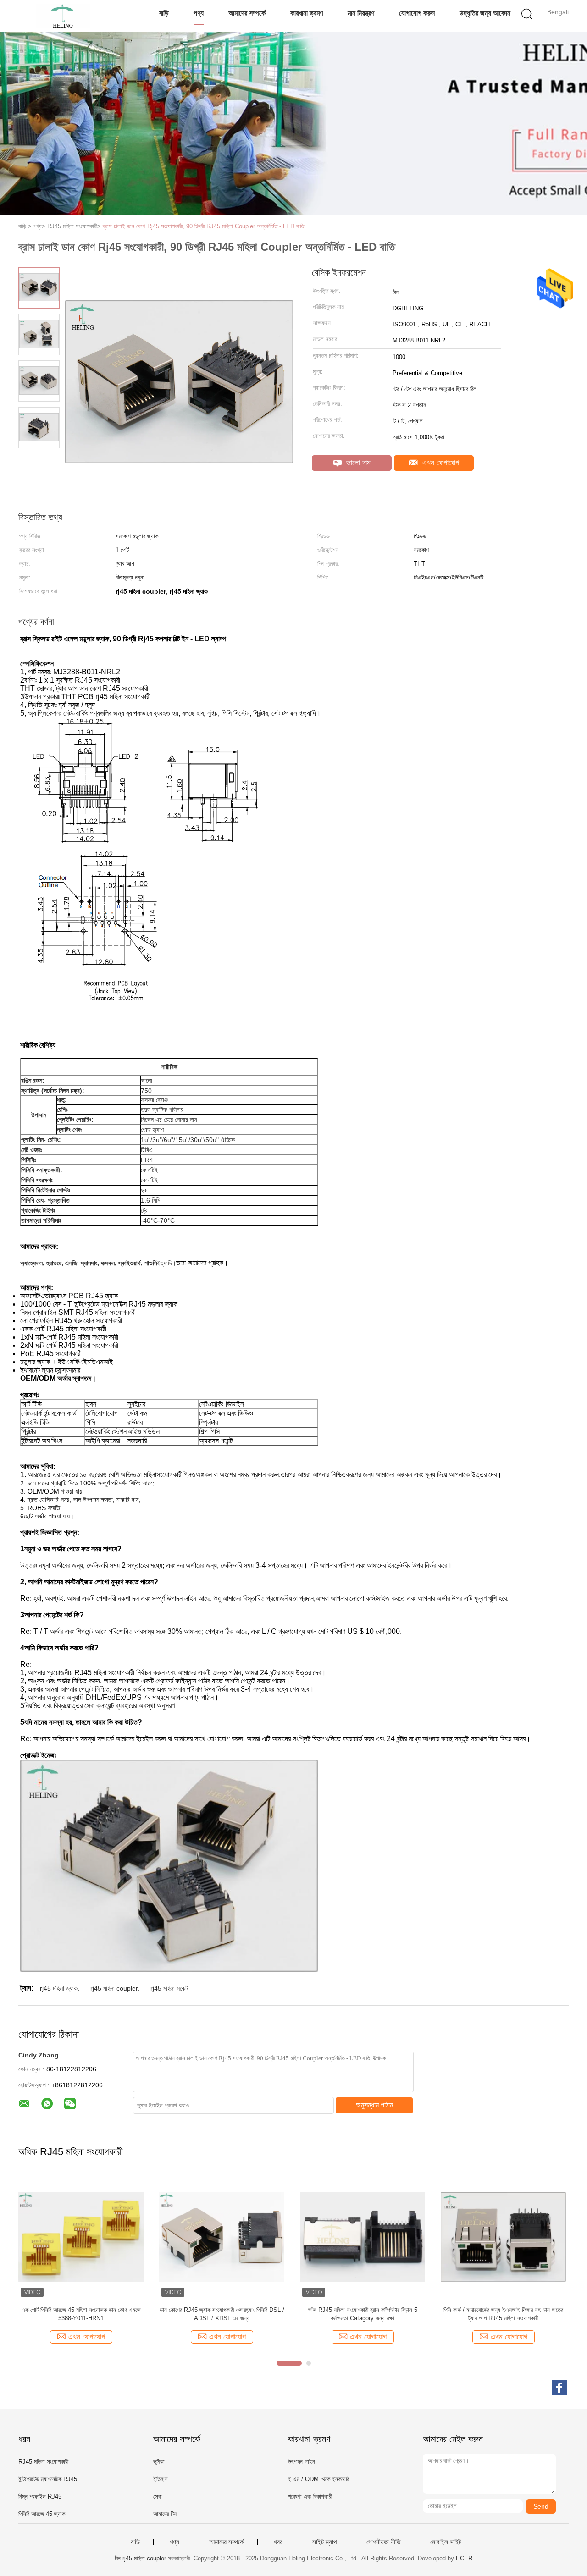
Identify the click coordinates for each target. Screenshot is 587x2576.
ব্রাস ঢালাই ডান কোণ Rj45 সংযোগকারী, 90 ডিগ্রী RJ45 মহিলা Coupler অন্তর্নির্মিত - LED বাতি (203, 226)
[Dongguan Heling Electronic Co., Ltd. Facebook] (559, 2388)
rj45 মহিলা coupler (114, 1988)
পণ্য (199, 13)
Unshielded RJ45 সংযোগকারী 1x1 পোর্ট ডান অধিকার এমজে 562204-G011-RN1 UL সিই (222, 2314)
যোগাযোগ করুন (417, 13)
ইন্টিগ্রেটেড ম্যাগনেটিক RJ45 (48, 2479)
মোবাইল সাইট (446, 2542)
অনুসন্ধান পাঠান (374, 2105)
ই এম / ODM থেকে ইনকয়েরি (318, 2479)
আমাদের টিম (165, 2514)
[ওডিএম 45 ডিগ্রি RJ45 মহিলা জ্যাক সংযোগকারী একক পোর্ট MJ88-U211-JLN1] (503, 2237)
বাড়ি (164, 13)
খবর (278, 2542)
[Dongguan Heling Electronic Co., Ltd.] (63, 16)
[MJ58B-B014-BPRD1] (81, 2237)
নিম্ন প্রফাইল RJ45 (40, 2496)
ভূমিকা (159, 2462)
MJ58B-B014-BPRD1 (81, 2310)
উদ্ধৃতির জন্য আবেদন (485, 13)
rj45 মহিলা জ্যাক (59, 1988)
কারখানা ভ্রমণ (307, 13)
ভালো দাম (357, 463)
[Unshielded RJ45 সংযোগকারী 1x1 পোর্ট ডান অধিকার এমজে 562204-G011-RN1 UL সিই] (222, 2237)
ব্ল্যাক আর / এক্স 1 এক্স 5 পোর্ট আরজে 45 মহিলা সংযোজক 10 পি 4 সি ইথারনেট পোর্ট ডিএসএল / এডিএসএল (363, 2314)
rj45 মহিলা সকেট (169, 1988)
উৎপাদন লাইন (302, 2462)
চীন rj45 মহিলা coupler (140, 2558)
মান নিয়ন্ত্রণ (361, 13)
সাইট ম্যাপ (324, 2542)
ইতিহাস (161, 2479)
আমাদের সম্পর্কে (247, 13)
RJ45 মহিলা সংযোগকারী (43, 2462)
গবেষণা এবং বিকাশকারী (310, 2496)
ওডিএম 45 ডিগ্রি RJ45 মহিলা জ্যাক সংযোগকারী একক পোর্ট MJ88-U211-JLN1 (503, 2314)
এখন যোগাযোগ (440, 463)
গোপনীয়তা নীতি (383, 2542)
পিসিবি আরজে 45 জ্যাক (42, 2514)
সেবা (158, 2496)
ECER (464, 2558)
